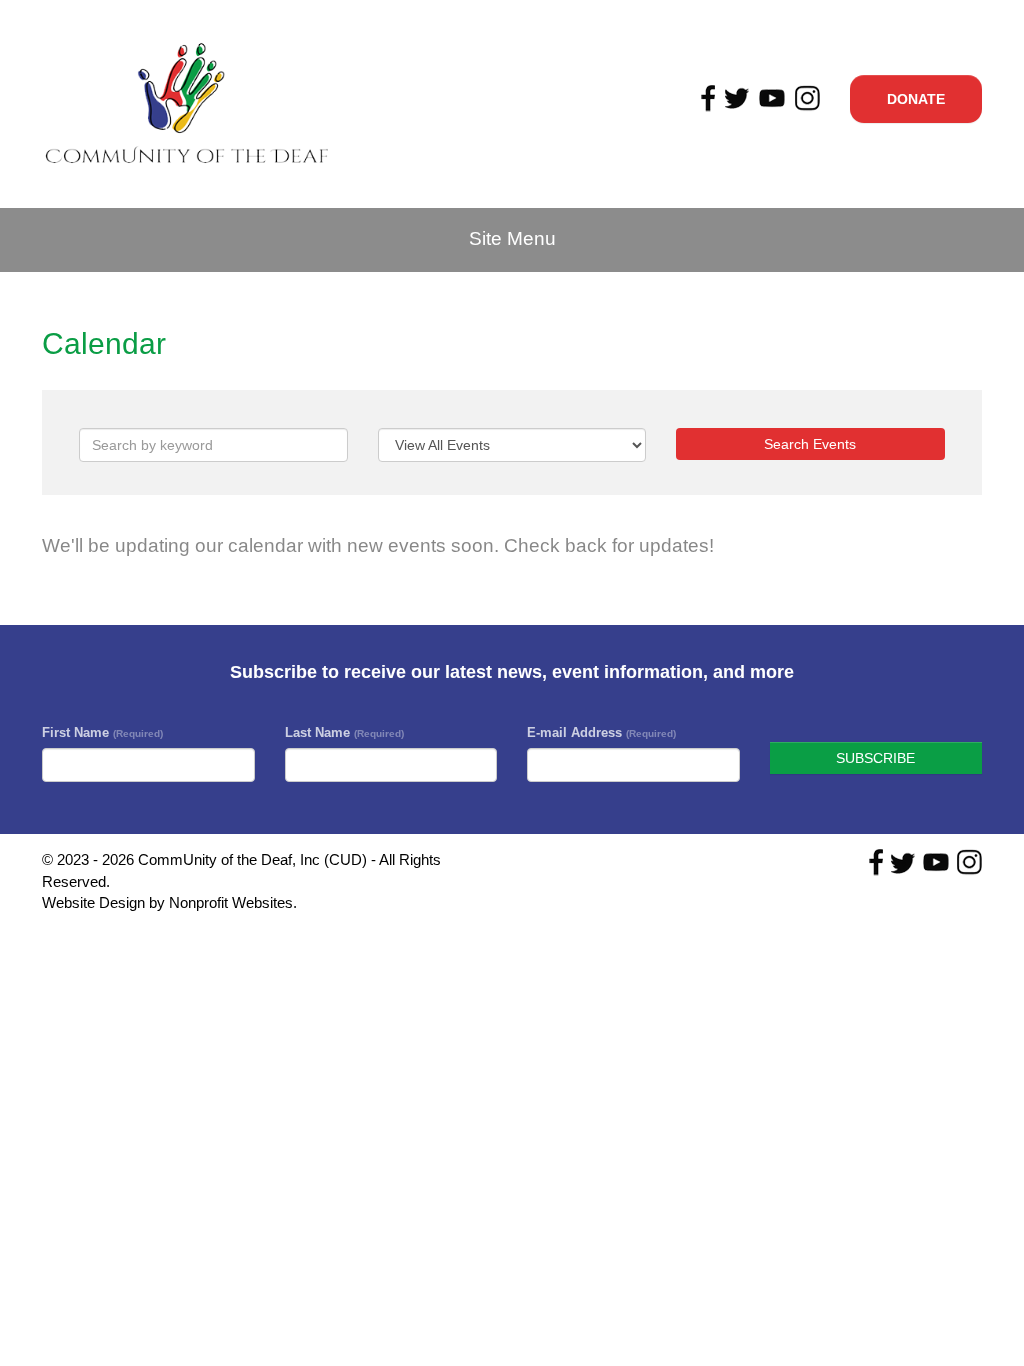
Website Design (95, 902)
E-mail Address (601, 732)
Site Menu (512, 238)
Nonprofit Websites (231, 902)
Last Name (344, 732)
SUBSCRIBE (875, 758)
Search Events (810, 444)
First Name (102, 732)
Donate (916, 99)
